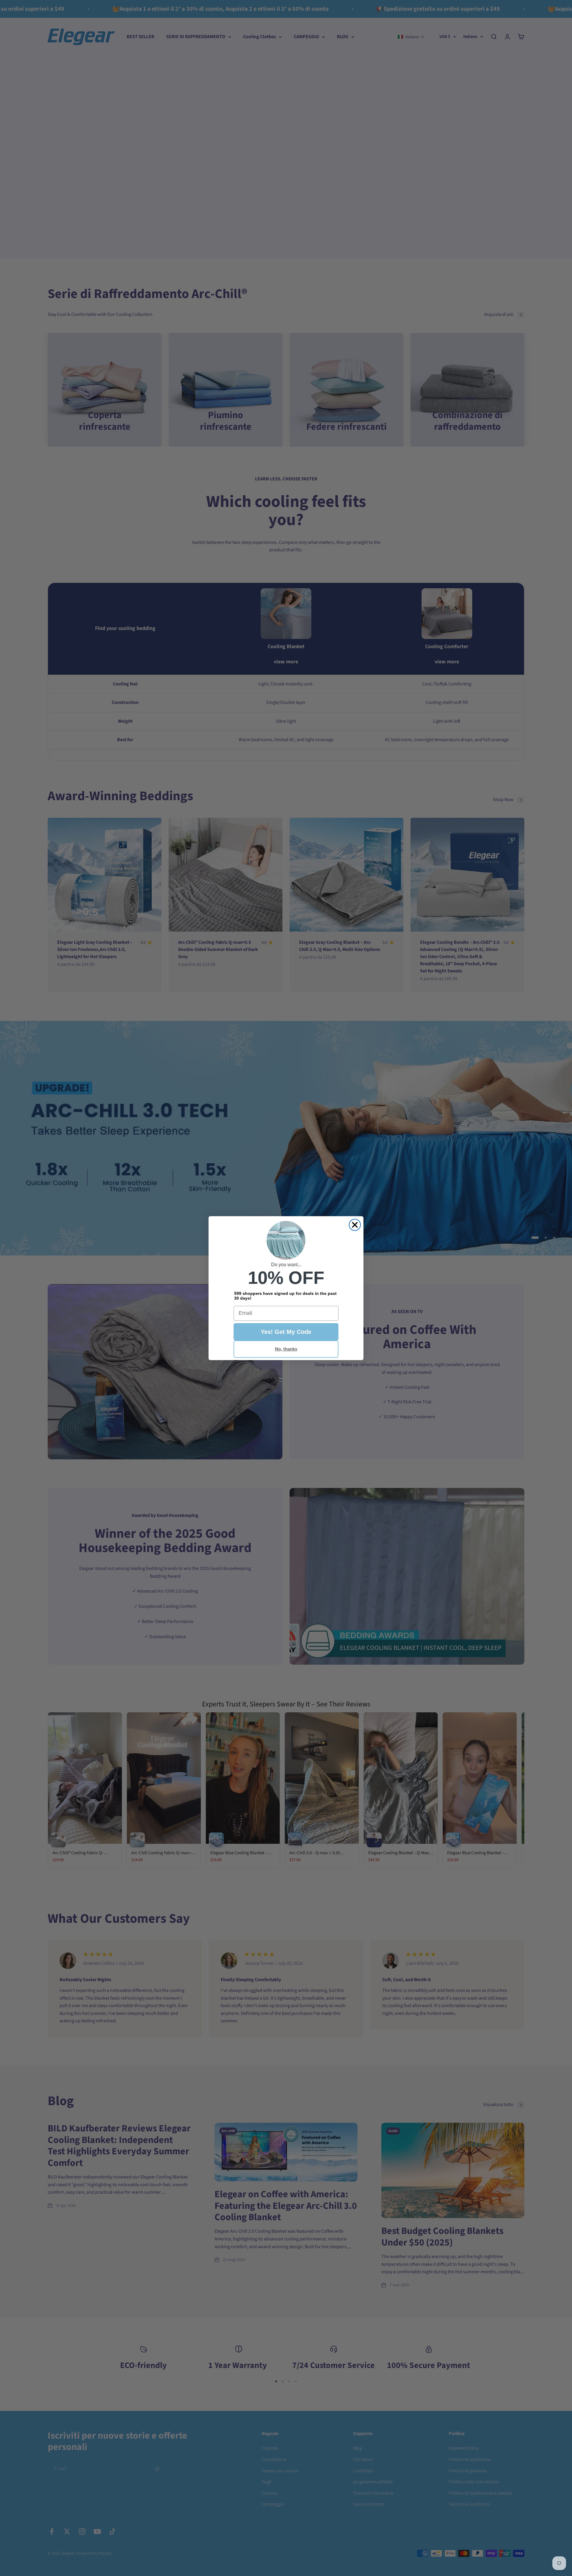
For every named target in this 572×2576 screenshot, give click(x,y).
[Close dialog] (355, 1225)
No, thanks (286, 1349)
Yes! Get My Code (286, 1332)
